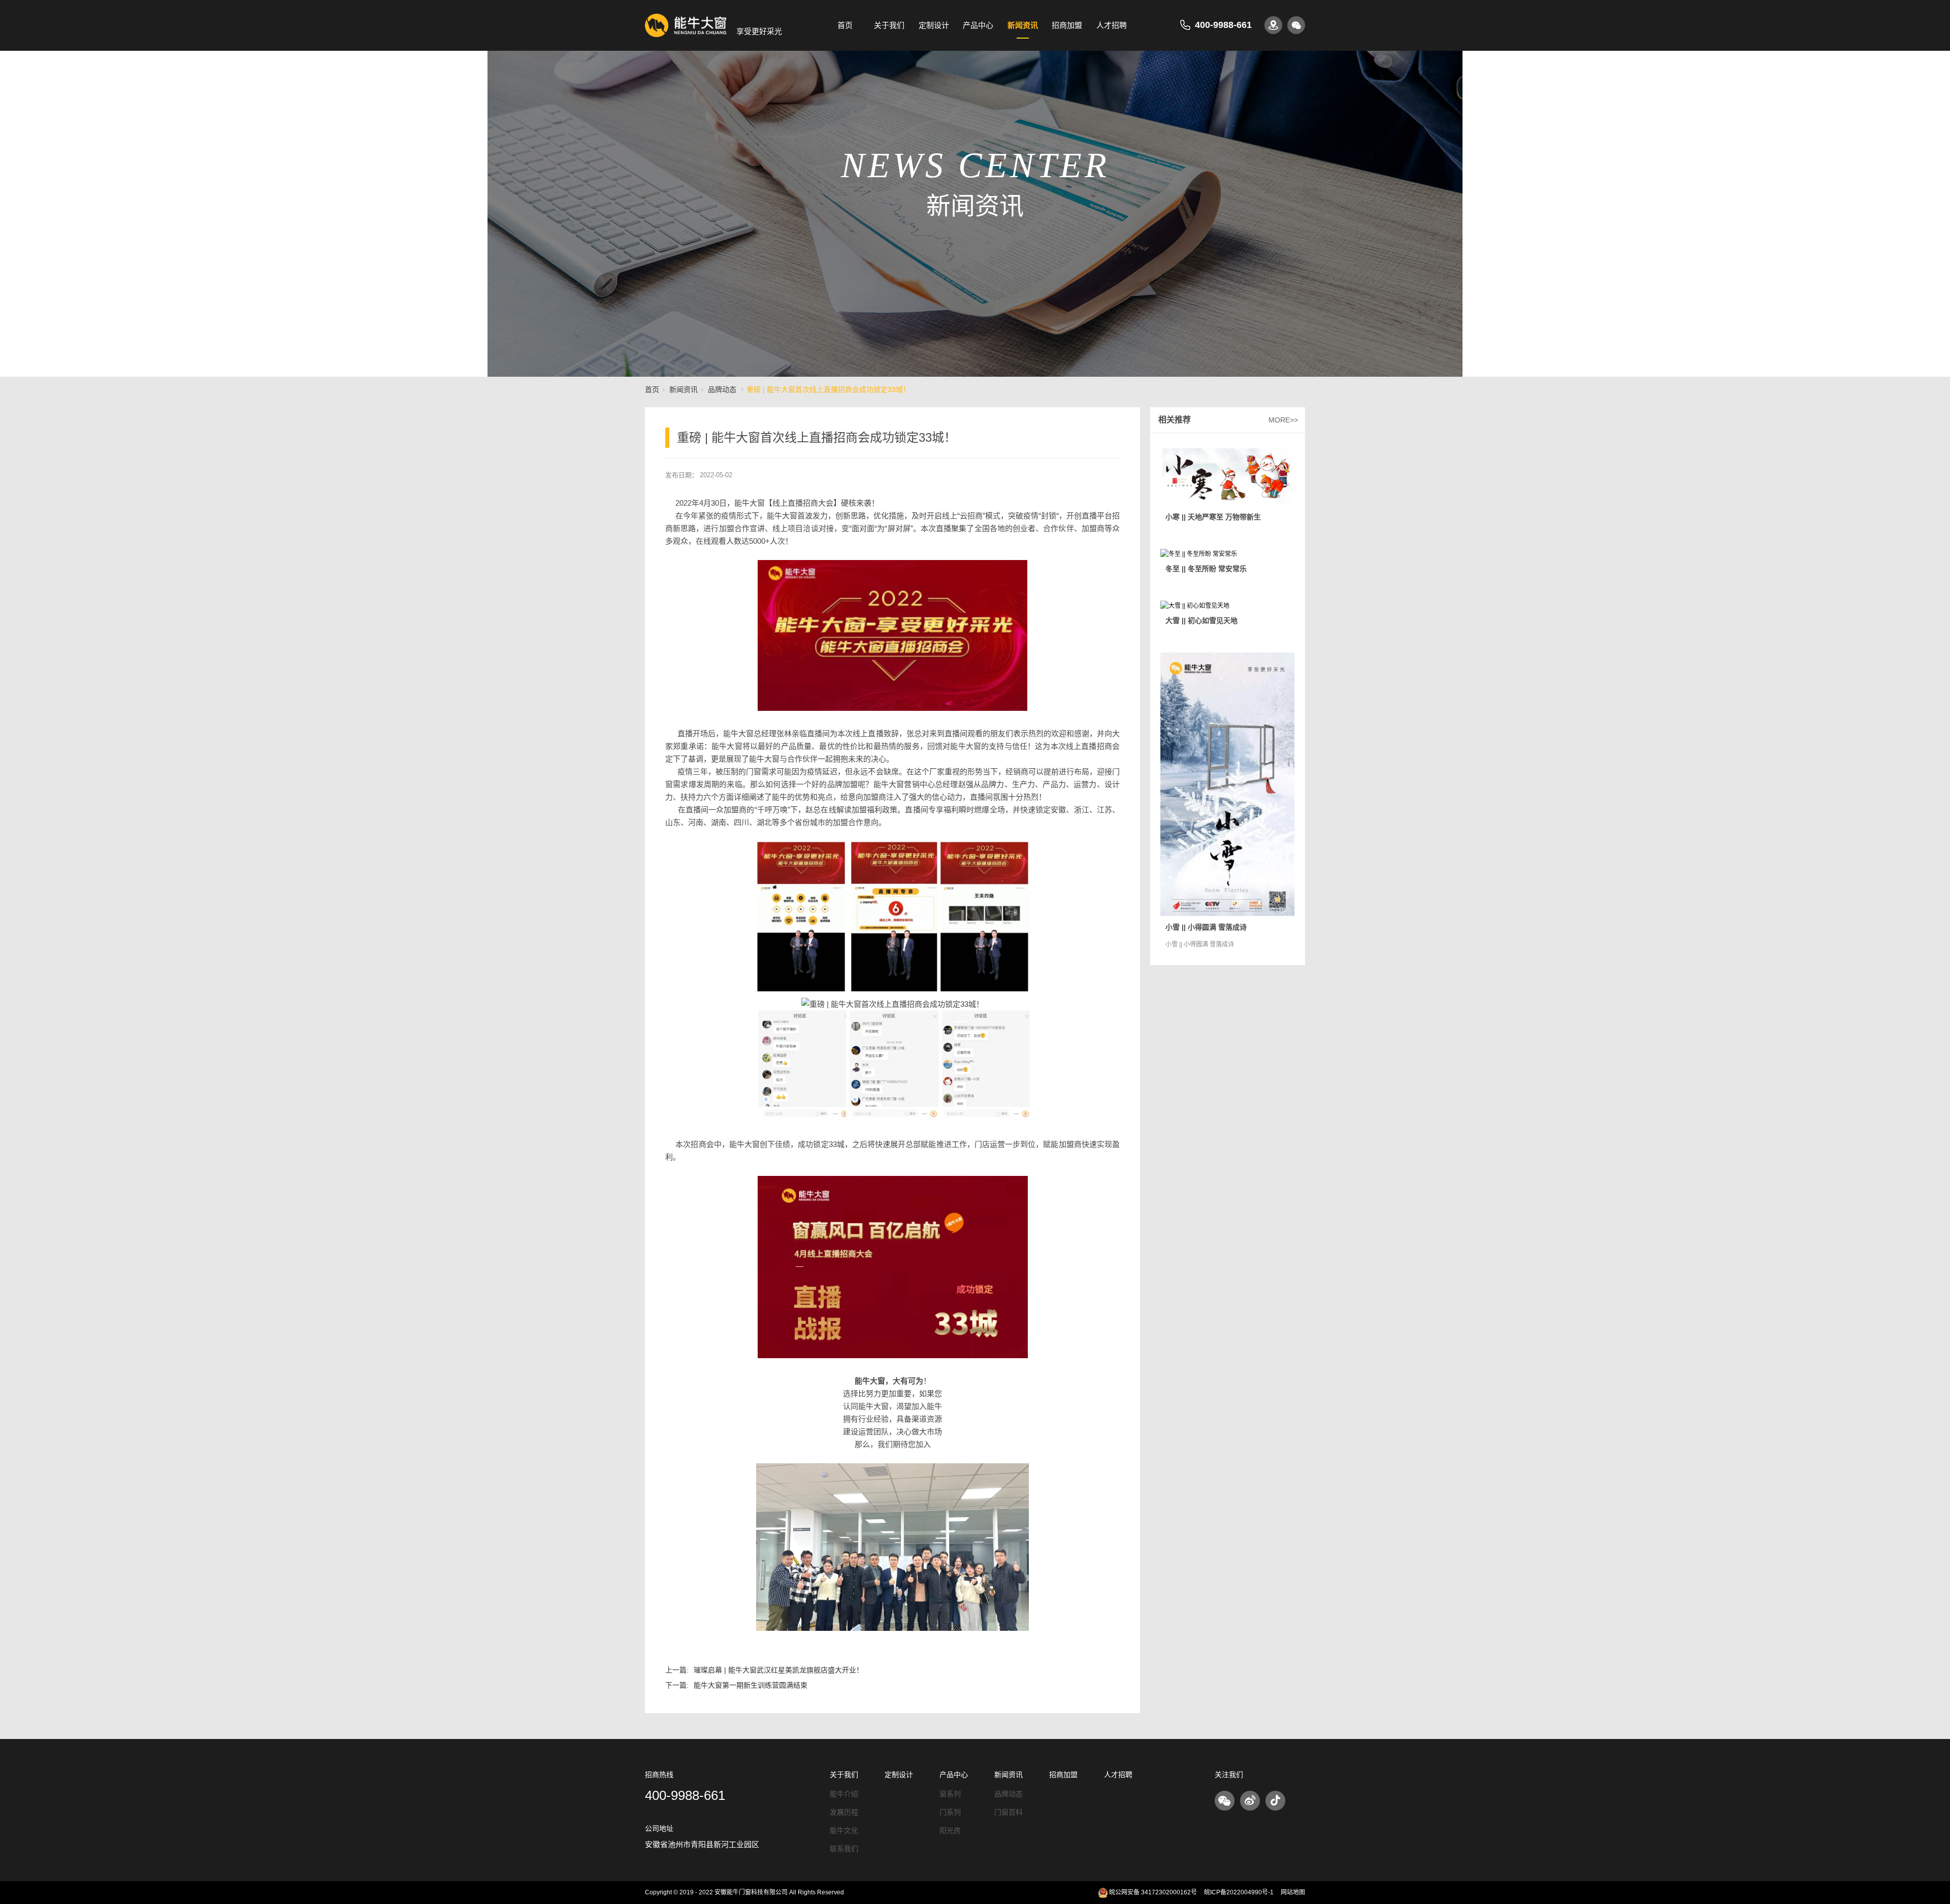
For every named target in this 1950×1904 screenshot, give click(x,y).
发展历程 (844, 1812)
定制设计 (934, 25)
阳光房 (950, 1830)
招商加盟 (1067, 25)
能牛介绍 (844, 1794)
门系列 (950, 1812)
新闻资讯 (1023, 25)
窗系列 (950, 1794)
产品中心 (978, 25)
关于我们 (889, 25)
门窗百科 (1009, 1812)
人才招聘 (1112, 25)
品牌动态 (722, 389)
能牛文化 (844, 1830)
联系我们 (844, 1849)
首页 (845, 25)
